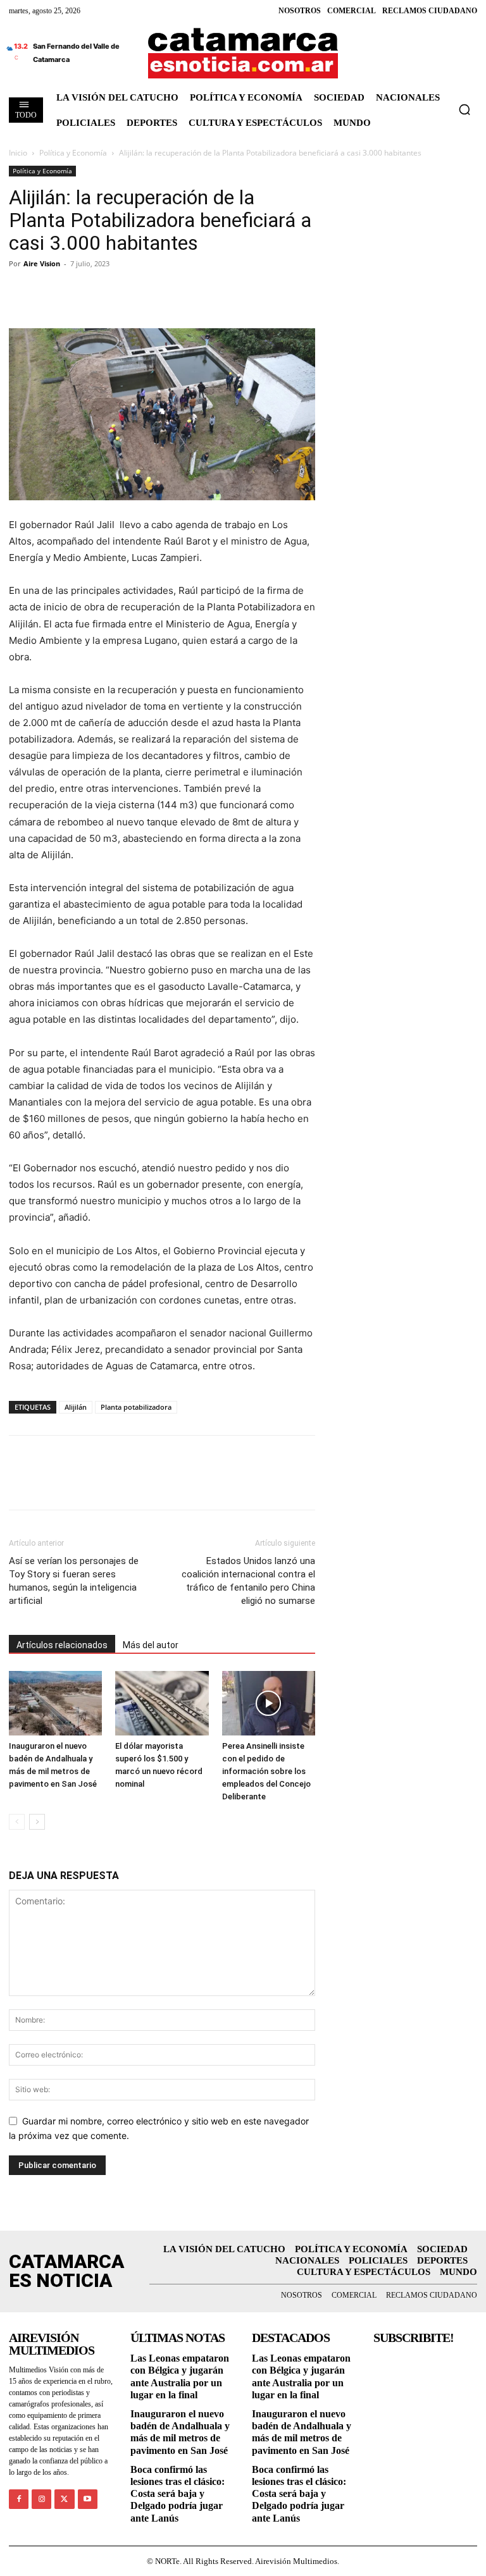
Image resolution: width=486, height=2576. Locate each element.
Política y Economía (73, 153)
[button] (464, 109)
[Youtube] (88, 2499)
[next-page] (37, 1822)
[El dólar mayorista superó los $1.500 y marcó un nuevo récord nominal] (162, 1703)
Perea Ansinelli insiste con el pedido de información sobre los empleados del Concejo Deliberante (266, 1771)
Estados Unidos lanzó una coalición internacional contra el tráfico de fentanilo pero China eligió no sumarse (248, 1581)
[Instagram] (41, 2499)
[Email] (138, 292)
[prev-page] (17, 1822)
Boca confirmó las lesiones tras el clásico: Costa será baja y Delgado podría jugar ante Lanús (178, 2494)
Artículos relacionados (62, 1645)
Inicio (18, 153)
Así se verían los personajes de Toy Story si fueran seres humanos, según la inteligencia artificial (74, 1581)
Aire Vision (42, 263)
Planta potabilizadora (136, 1407)
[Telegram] (80, 292)
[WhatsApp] (109, 292)
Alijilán (76, 1407)
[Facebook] (22, 292)
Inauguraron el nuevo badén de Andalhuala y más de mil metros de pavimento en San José (180, 2432)
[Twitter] (51, 292)
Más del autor (151, 1645)
